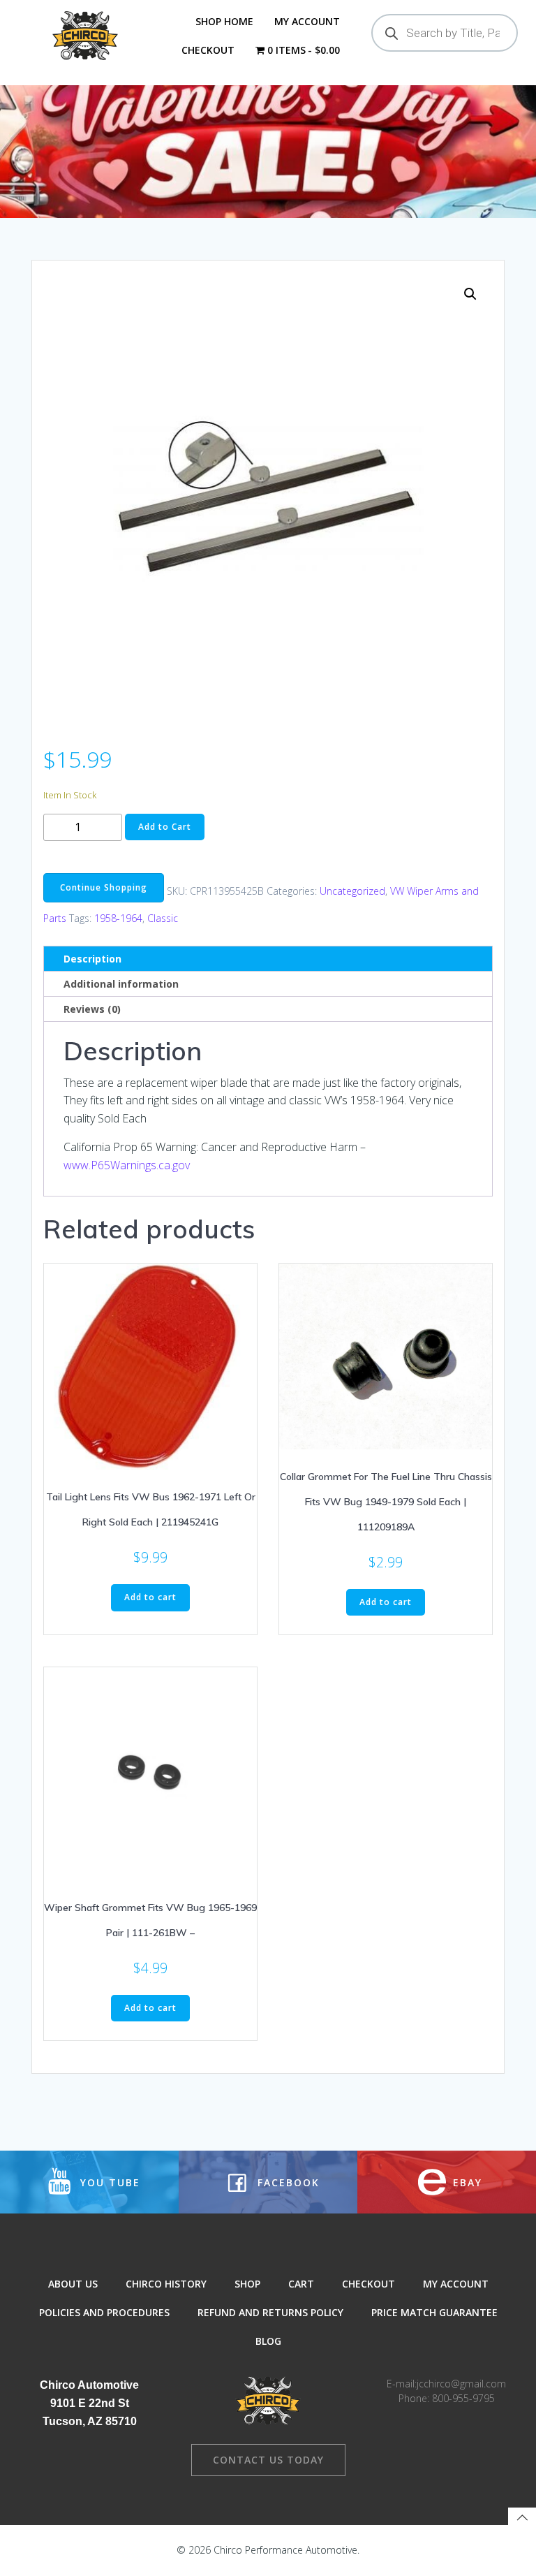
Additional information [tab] (121, 984)
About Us (73, 2284)
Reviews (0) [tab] (92, 1009)
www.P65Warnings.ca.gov (127, 1165)
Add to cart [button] (150, 1597)
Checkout (208, 50)
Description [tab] (92, 959)
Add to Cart (165, 827)
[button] (470, 294)
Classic (163, 918)
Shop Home (224, 21)
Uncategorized (352, 891)
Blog (268, 2341)
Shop (247, 2284)
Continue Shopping (104, 887)
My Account (307, 21)
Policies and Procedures (104, 2312)
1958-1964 (118, 918)
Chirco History (166, 2284)
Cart (301, 2284)
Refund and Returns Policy (270, 2312)
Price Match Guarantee (434, 2312)
